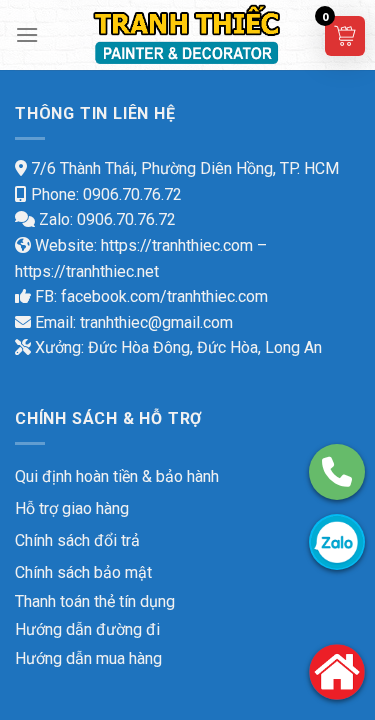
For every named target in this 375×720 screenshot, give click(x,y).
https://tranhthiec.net (87, 271)
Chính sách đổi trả (77, 540)
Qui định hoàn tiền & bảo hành (117, 476)
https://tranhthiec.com (177, 245)
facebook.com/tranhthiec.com (164, 296)
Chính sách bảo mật (83, 572)
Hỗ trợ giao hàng (72, 508)
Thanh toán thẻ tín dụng (95, 601)
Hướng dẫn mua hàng (88, 658)
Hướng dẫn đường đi (87, 629)
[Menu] (27, 34)
